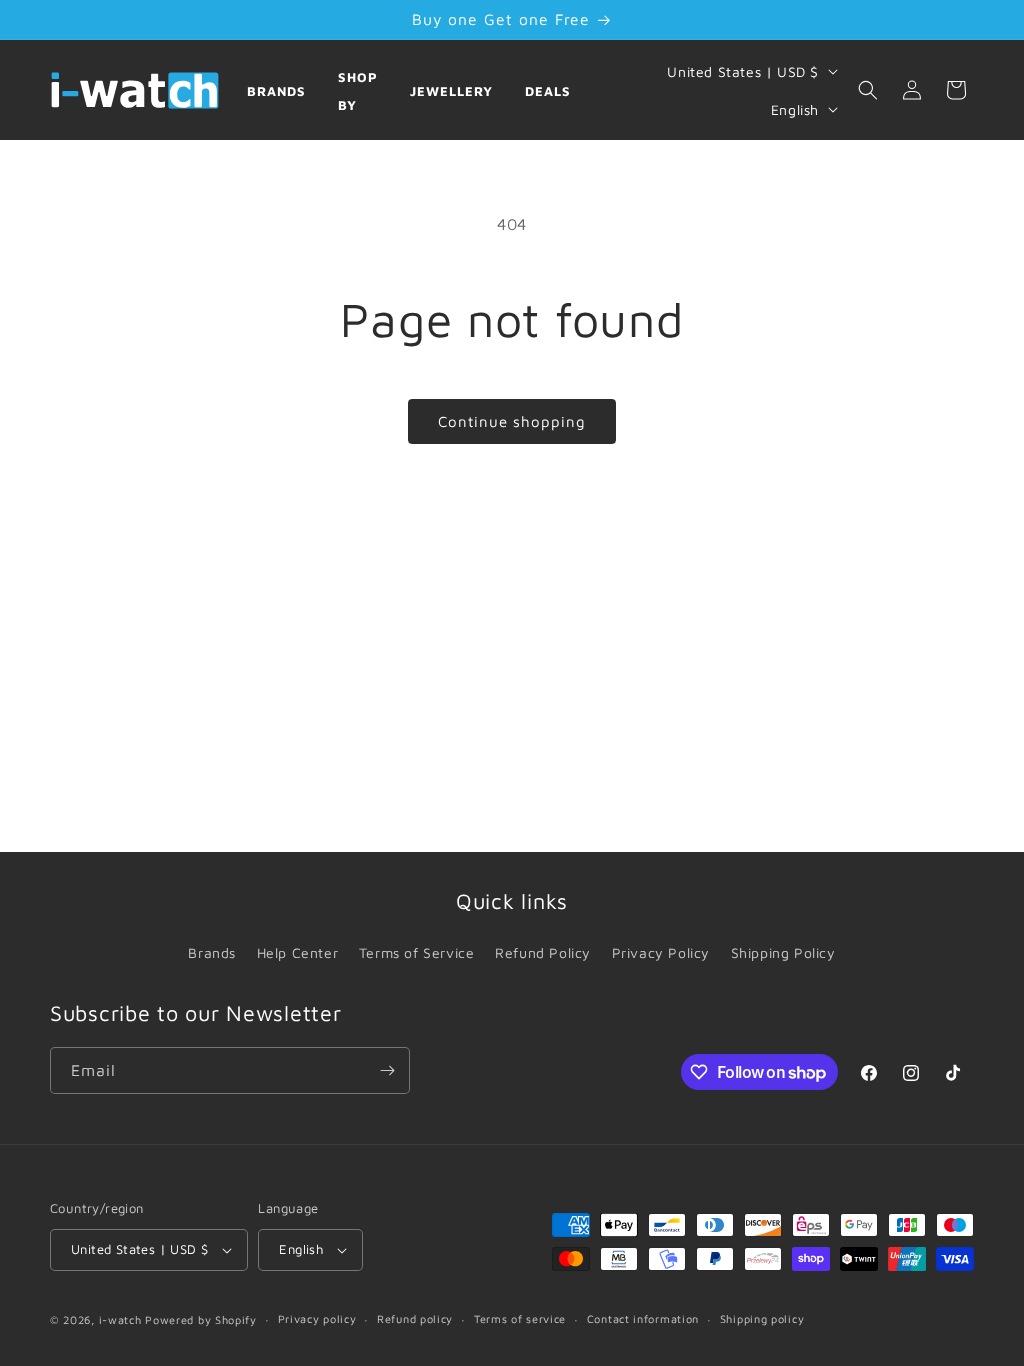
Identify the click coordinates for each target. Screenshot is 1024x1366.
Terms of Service (417, 952)
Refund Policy (543, 952)
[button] (868, 90)
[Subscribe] (387, 1070)
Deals (548, 91)
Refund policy (415, 1318)
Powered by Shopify (201, 1319)
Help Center (298, 952)
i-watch (120, 1319)
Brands (276, 91)
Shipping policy (762, 1318)
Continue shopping (512, 421)
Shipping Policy (783, 952)
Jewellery (451, 91)
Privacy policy (317, 1318)
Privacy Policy (661, 952)
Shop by (358, 91)
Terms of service (520, 1318)
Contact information (643, 1318)
